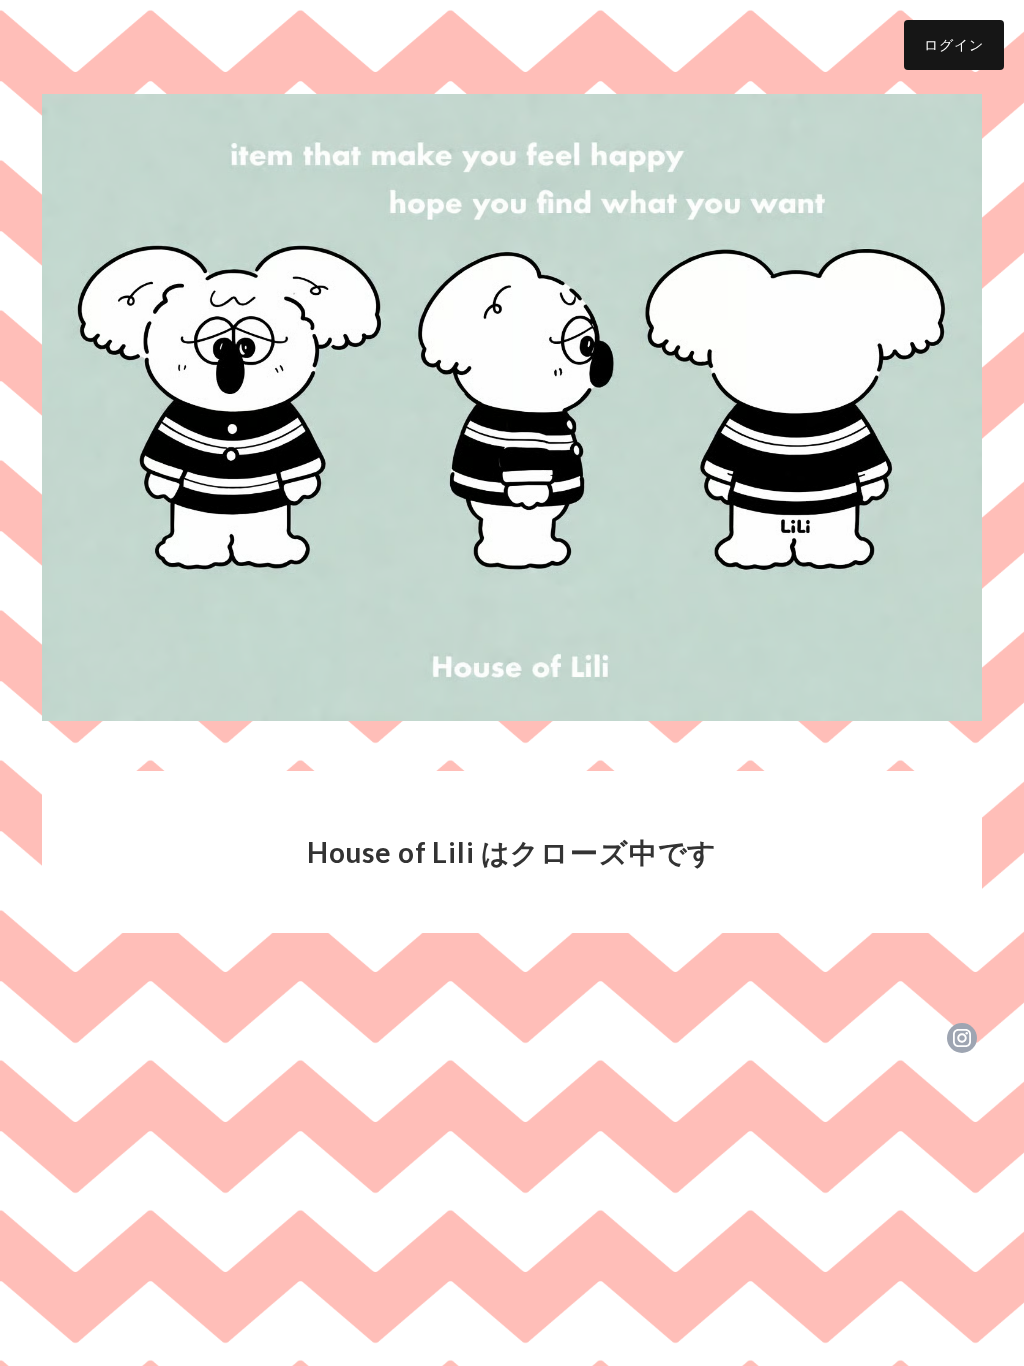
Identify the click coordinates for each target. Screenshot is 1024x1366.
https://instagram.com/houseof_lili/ (962, 1038)
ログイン (954, 44)
